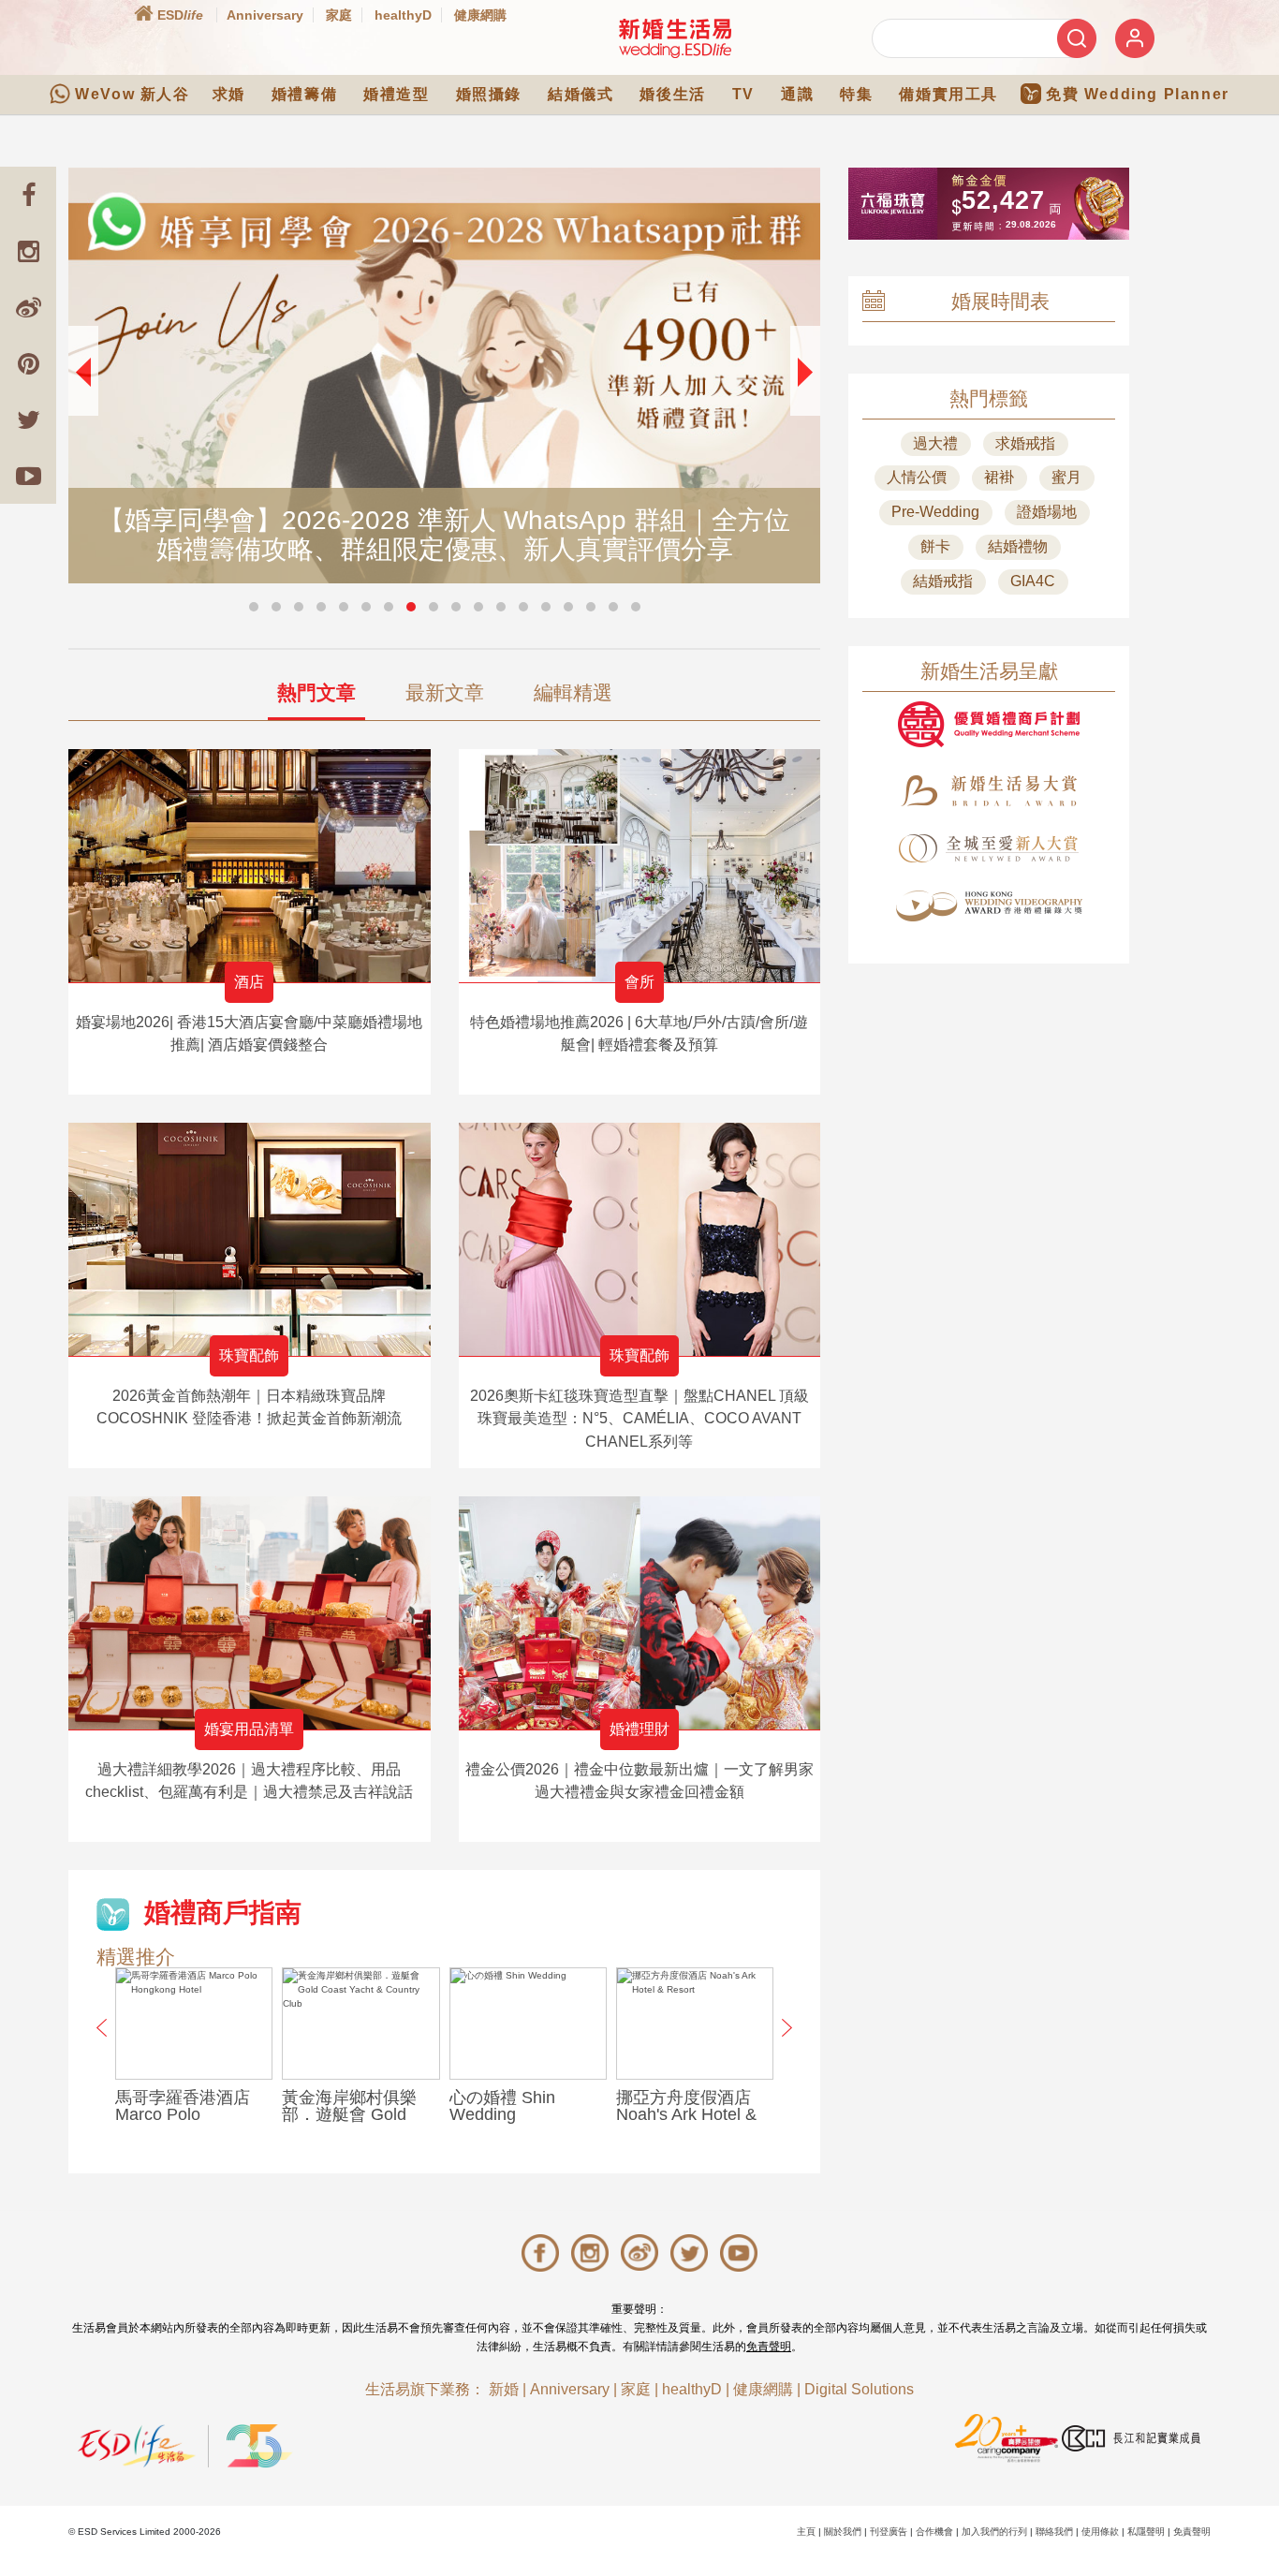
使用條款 (1100, 2532)
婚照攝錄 (489, 94)
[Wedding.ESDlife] (675, 38)
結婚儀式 (581, 94)
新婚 (504, 2389)
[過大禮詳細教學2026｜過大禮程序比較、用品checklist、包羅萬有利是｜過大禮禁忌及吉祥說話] (250, 1613)
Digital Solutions (859, 2389)
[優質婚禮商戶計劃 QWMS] (989, 724)
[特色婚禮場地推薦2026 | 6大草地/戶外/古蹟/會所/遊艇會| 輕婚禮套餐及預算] (640, 866)
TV (743, 94)
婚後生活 (672, 94)
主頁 (806, 2532)
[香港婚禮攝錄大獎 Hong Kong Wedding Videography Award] (989, 906)
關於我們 (843, 2532)
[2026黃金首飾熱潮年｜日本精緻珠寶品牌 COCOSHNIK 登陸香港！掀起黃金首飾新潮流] (250, 1239)
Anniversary (265, 15)
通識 (797, 94)
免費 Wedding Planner (1138, 94)
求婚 (229, 94)
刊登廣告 (889, 2532)
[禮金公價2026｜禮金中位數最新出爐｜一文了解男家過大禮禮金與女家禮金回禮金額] (640, 1613)
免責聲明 (769, 2347)
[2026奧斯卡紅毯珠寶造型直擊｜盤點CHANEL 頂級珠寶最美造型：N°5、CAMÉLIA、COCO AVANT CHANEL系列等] (640, 1239)
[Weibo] (28, 307)
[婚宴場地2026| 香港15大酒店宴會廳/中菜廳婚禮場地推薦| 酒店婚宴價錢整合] (250, 866)
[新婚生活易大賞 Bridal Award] (989, 791)
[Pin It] (28, 363)
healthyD (403, 15)
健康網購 (480, 15)
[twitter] (28, 420)
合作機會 (934, 2532)
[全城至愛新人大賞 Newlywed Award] (989, 848)
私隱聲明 (1146, 2532)
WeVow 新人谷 (132, 94)
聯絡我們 (1054, 2532)
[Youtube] (28, 476)
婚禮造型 (396, 94)
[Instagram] (28, 251)
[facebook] (28, 195)
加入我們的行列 (994, 2532)
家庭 (339, 15)
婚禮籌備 (304, 94)
